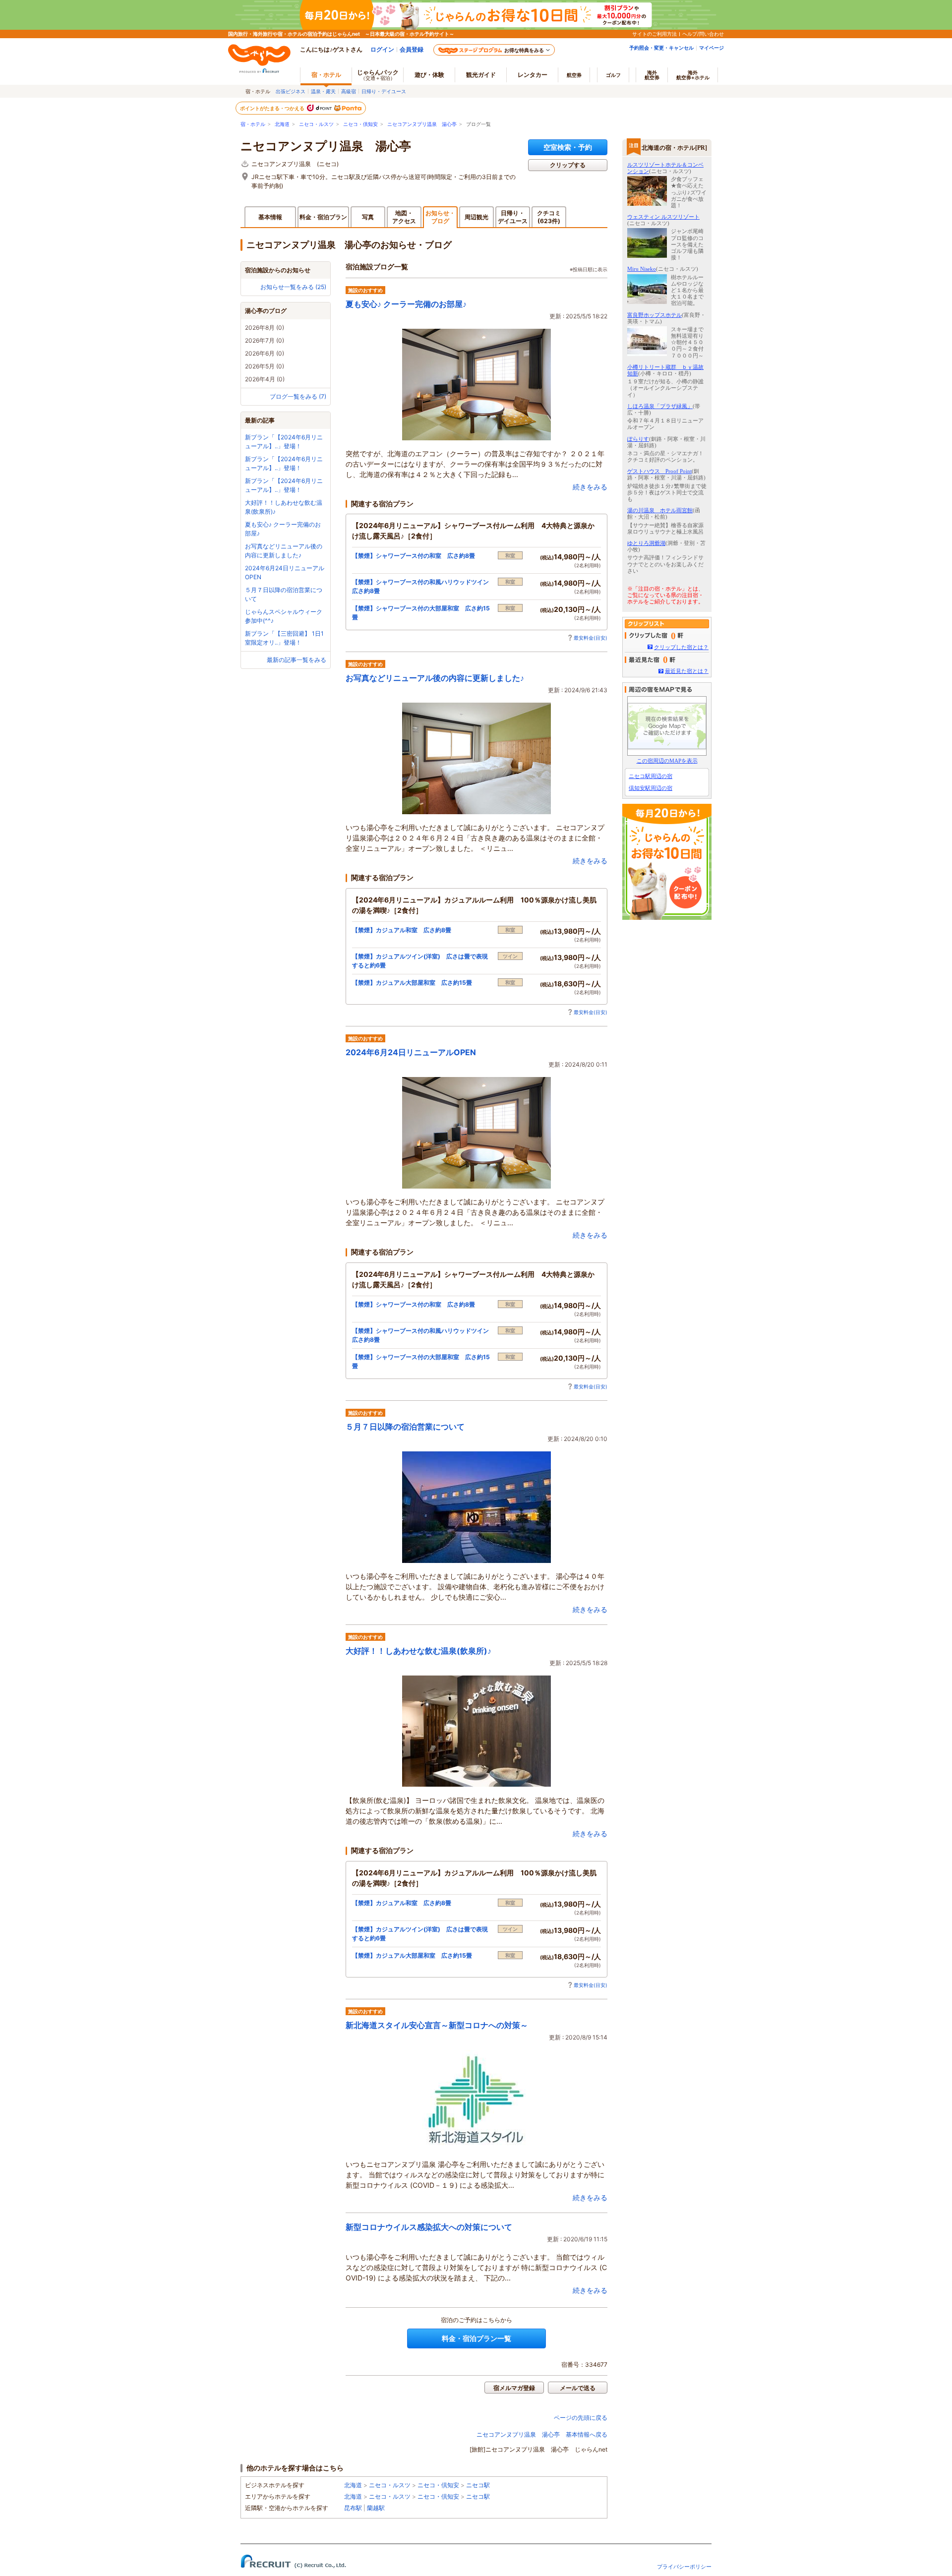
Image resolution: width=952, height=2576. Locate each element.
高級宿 (349, 91)
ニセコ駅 (478, 2485)
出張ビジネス (291, 91)
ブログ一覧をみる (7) (298, 396)
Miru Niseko (642, 269)
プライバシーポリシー (684, 2567)
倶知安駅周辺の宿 (651, 788)
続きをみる (590, 487)
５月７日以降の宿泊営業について (405, 1427)
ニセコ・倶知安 (360, 124)
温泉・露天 (323, 91)
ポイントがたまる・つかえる (273, 108)
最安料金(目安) (591, 638)
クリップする (568, 165)
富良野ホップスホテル (654, 315)
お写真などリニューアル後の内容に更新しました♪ (435, 678)
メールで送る (578, 2388)
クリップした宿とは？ (681, 647)
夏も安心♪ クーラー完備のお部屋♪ (406, 304)
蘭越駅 (376, 2508)
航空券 (574, 75)
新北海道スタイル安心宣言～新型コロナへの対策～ (437, 2025)
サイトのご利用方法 (654, 34)
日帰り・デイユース (384, 91)
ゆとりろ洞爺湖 (646, 543)
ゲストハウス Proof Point (659, 471)
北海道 (282, 124)
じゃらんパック (378, 75)
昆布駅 (353, 2508)
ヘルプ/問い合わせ (703, 34)
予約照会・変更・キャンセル (661, 48)
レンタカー (533, 75)
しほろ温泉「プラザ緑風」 (660, 406)
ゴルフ (613, 75)
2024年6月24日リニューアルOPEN (411, 1052)
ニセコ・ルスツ (316, 124)
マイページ (712, 48)
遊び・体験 (429, 75)
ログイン (382, 49)
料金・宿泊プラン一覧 (476, 2338)
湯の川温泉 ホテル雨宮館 (660, 510)
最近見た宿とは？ (687, 671)
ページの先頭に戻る (581, 2418)
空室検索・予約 (568, 147)
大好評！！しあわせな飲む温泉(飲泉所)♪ (418, 1651)
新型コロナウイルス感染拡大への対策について (429, 2227)
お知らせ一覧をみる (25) (293, 287)
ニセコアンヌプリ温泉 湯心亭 (422, 124)
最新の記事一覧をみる (297, 660)
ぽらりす (638, 439)
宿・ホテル (253, 124)
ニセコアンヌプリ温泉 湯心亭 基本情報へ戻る (542, 2434)
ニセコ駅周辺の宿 (651, 776)
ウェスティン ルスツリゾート (663, 217)
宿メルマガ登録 (514, 2388)
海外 (652, 75)
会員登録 (412, 49)
